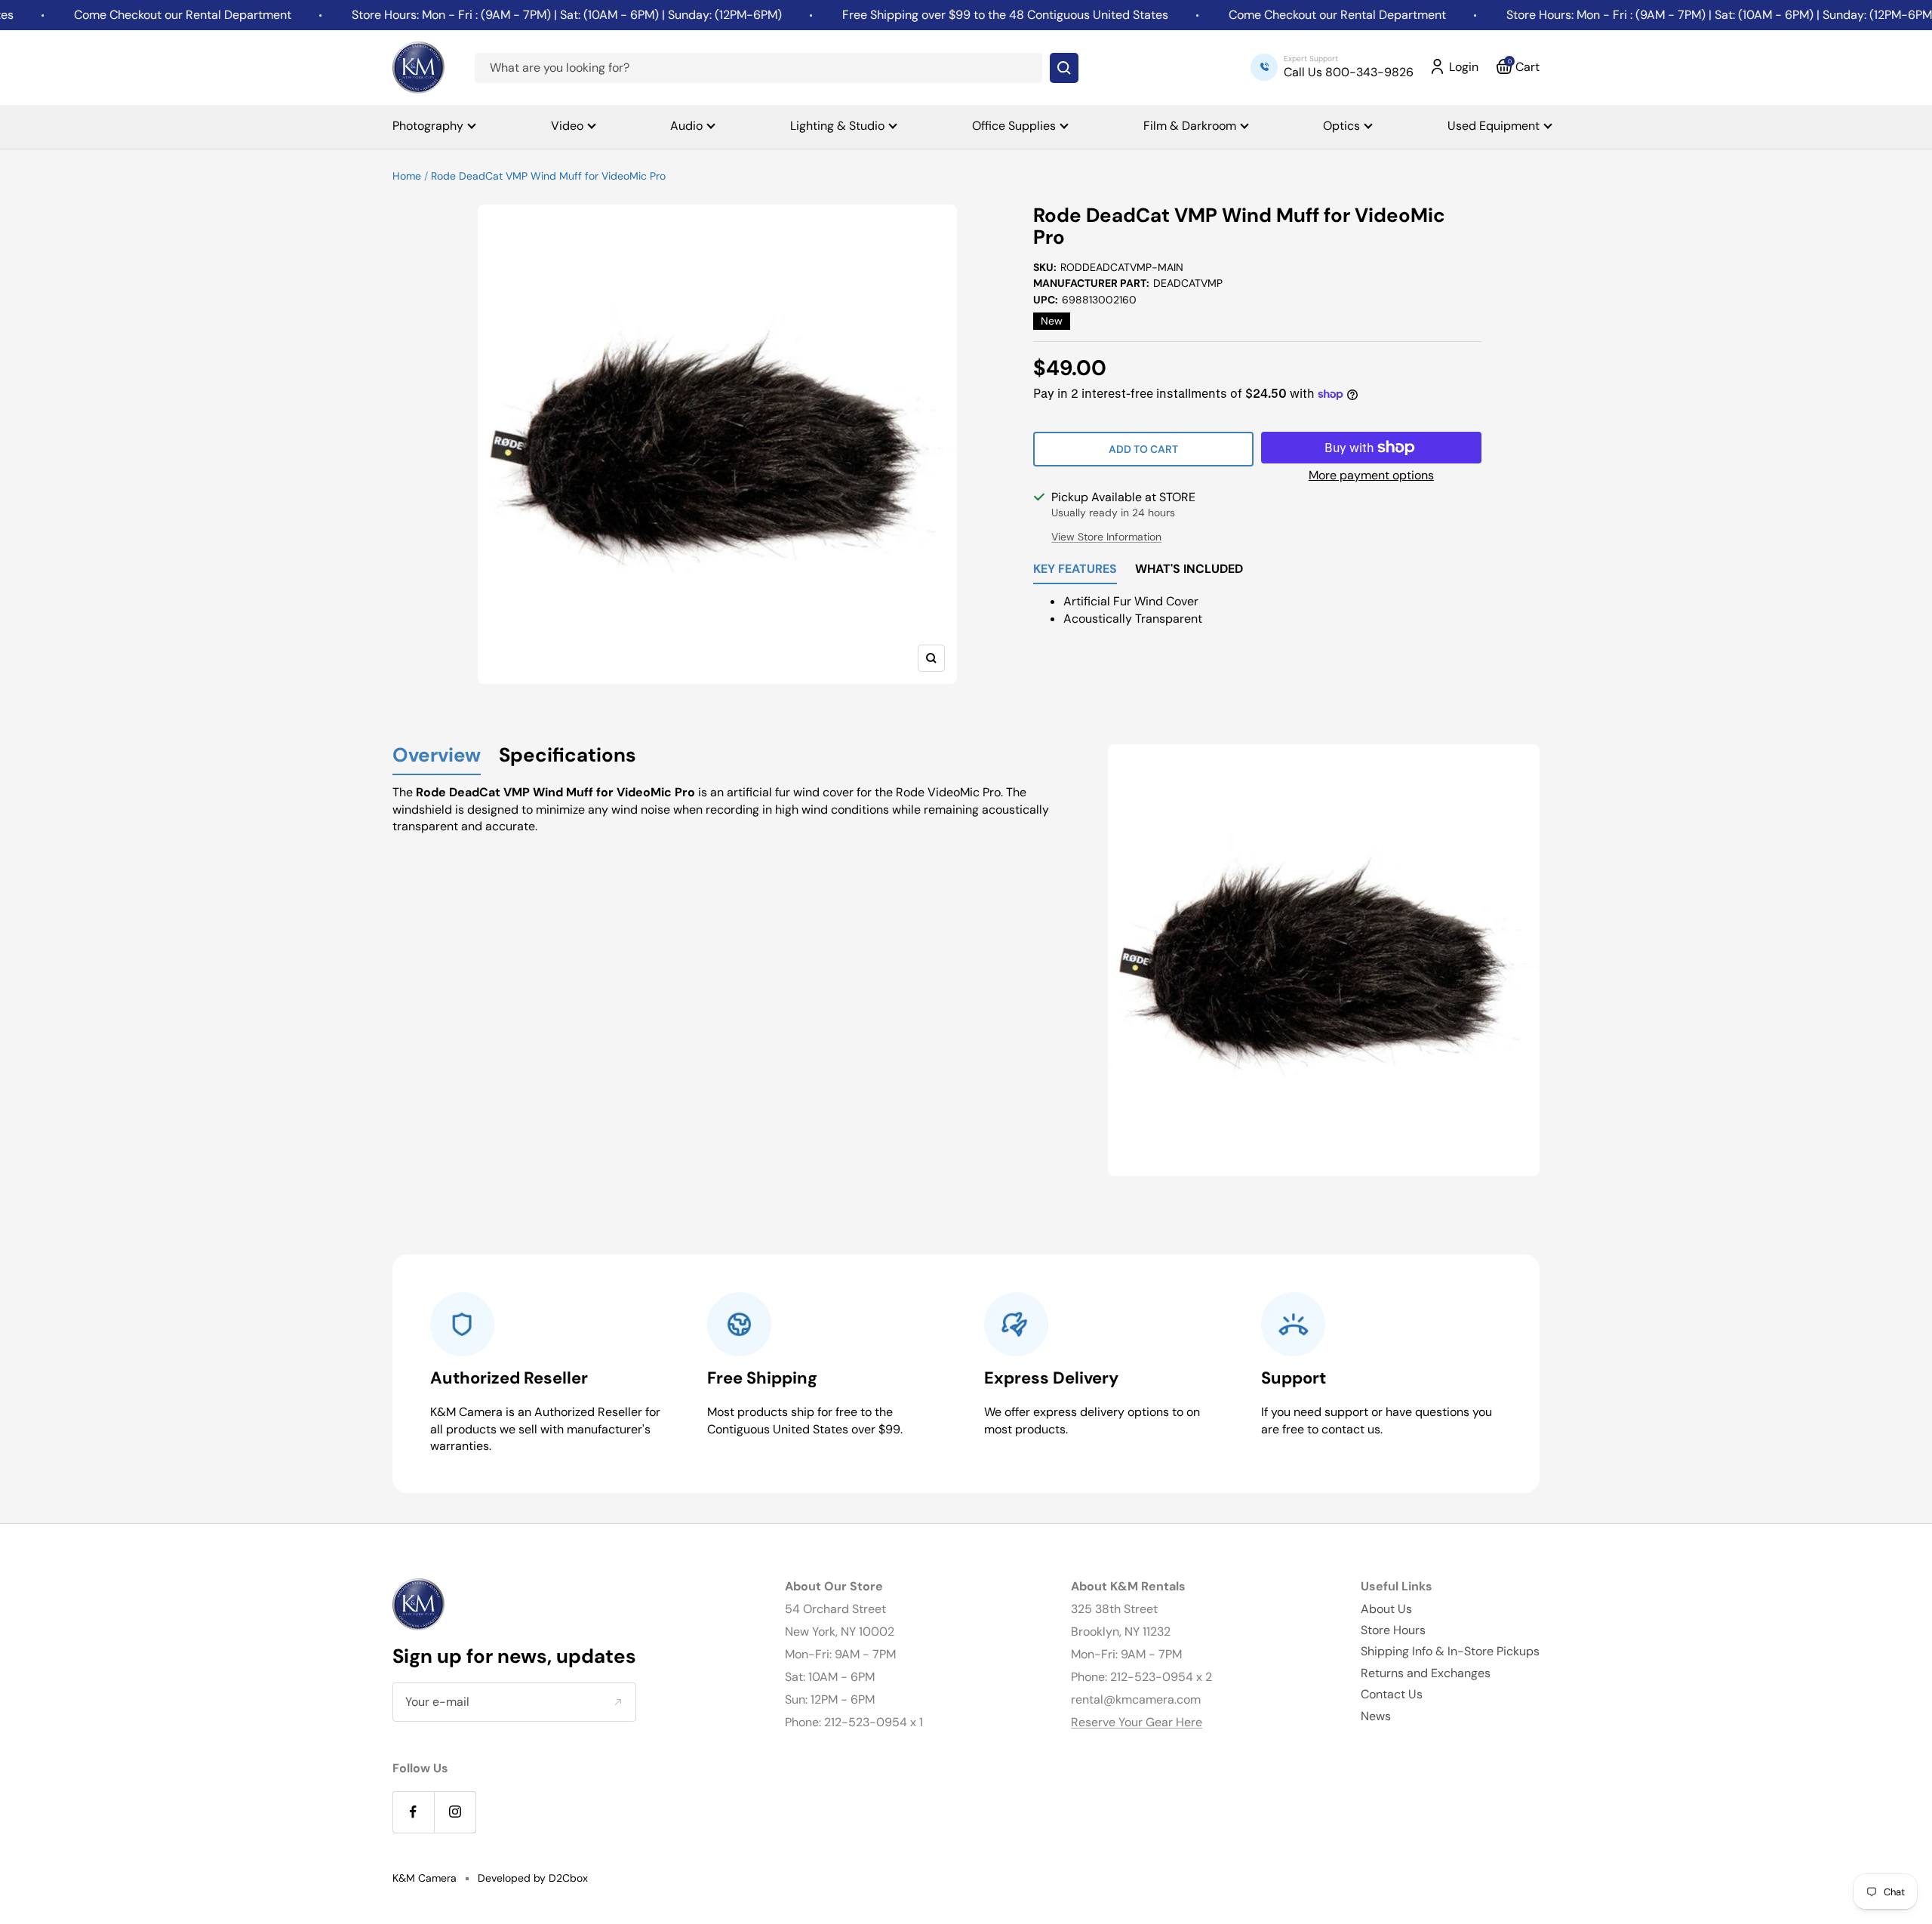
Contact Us (1392, 1694)
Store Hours (1393, 1630)
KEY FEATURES (1075, 570)
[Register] (618, 1702)
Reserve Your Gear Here (1137, 1722)
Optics (1341, 126)
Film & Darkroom (1190, 126)
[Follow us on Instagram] (455, 1812)
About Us (1386, 1609)
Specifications (568, 756)
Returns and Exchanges (1426, 1673)
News (1376, 1716)
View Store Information (1106, 537)
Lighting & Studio (837, 126)
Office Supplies (1014, 126)
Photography (428, 126)
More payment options (1371, 475)
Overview (437, 756)
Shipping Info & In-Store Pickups (1450, 1651)
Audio (686, 126)
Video (567, 126)
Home (407, 176)
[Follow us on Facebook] (413, 1812)
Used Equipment (1494, 126)
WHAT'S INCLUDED (1189, 570)
